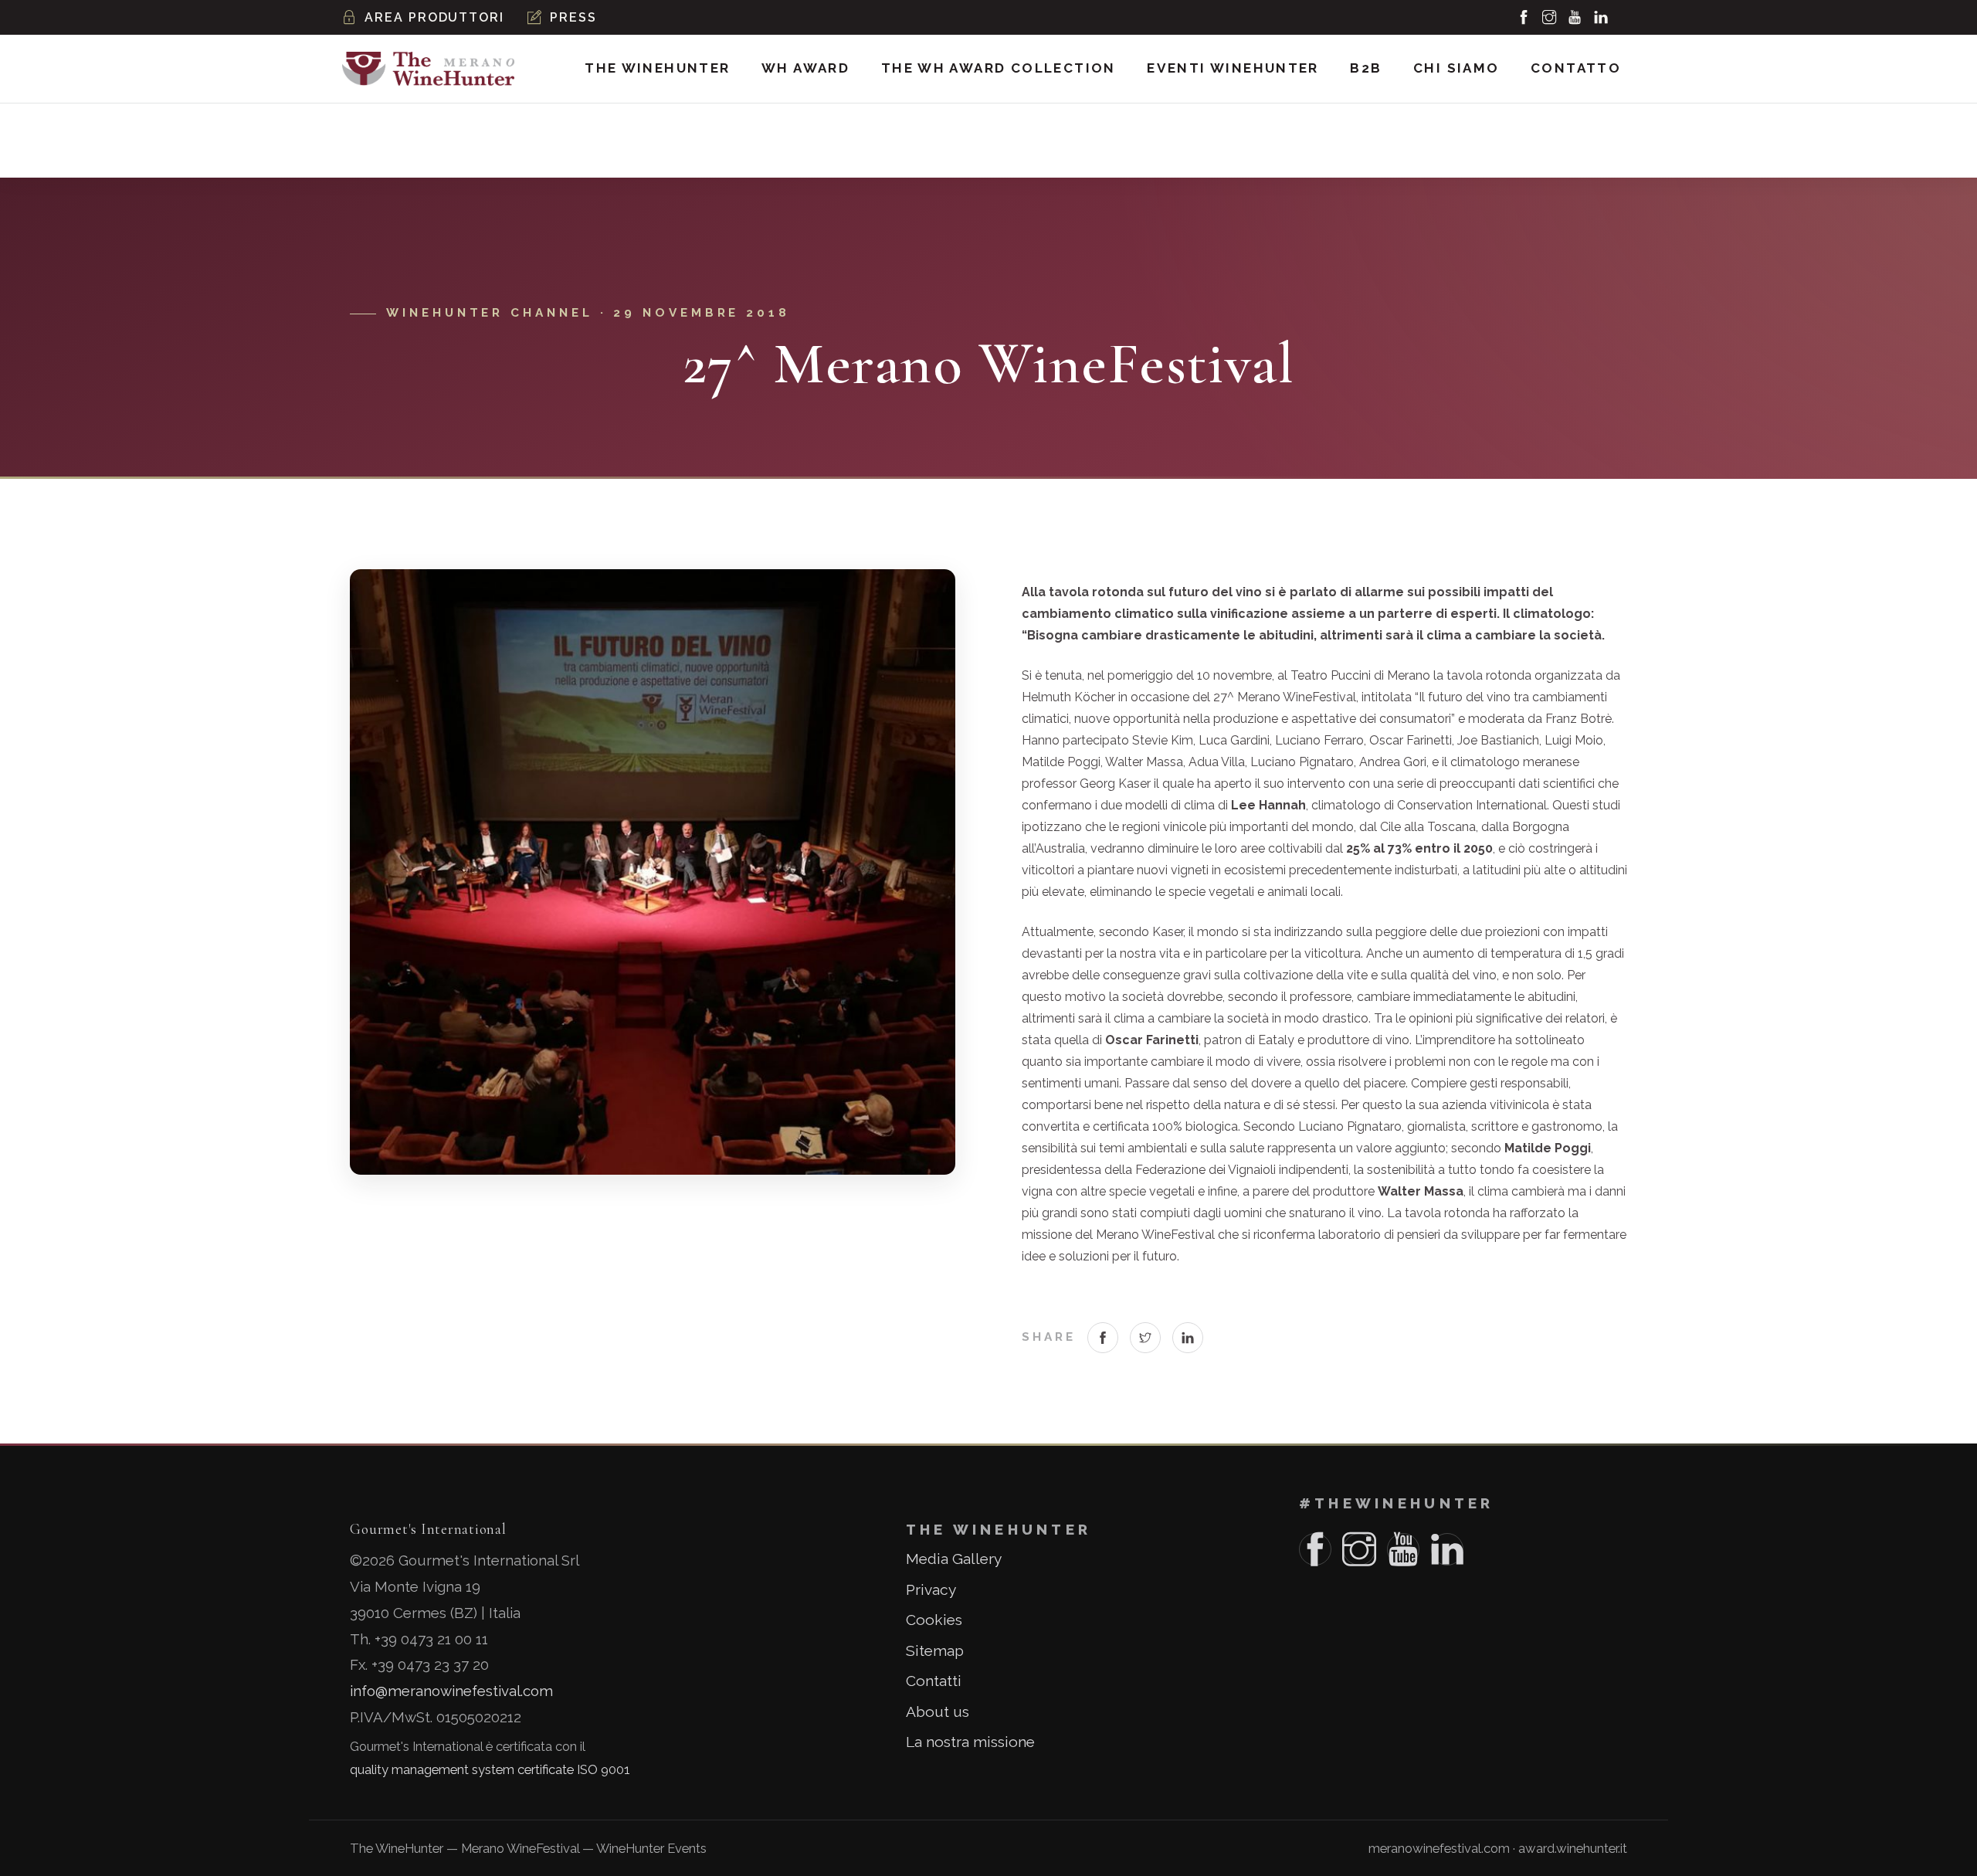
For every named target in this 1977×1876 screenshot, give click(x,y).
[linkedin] (1601, 18)
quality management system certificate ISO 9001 (490, 1769)
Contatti (934, 1681)
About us (938, 1711)
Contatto (1576, 68)
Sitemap (935, 1650)
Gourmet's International (428, 1529)
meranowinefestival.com (1439, 1848)
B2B (1366, 68)
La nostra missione (970, 1742)
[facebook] (1524, 18)
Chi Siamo (1456, 68)
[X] (1144, 1338)
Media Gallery (954, 1559)
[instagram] (1550, 18)
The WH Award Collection (999, 68)
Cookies (934, 1620)
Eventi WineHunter (1233, 68)
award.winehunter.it (1573, 1848)
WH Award (805, 68)
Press (573, 17)
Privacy (931, 1589)
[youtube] (1575, 18)
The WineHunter (657, 68)
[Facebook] (1103, 1338)
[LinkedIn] (1187, 1338)
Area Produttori (434, 17)
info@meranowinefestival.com (451, 1691)
